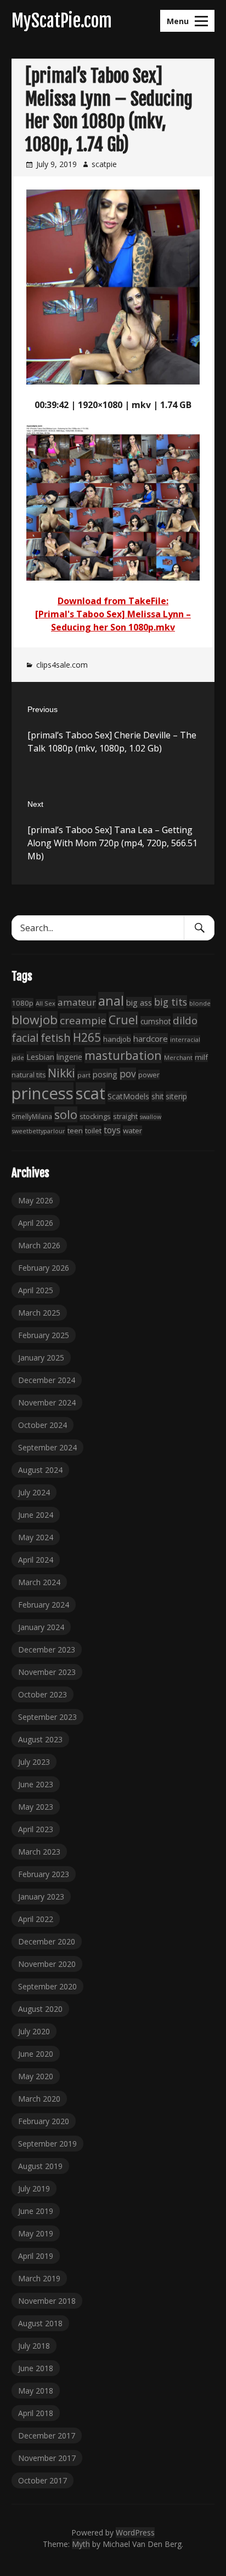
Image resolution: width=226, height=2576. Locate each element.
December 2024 (47, 1380)
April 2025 (36, 1290)
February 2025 (44, 1335)
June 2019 (36, 2211)
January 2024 (41, 1627)
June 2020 (36, 2054)
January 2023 (41, 1897)
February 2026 (44, 1268)
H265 (87, 1037)
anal (111, 1001)
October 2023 (43, 1694)
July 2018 (34, 2346)
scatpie (104, 164)
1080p (22, 1003)
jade (18, 1057)
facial (25, 1038)
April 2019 (36, 2256)
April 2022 (36, 1919)
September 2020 (47, 1986)
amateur (77, 1002)
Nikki (61, 1073)
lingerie (69, 1057)
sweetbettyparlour (38, 1131)
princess (43, 1093)
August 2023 (40, 1739)
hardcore (151, 1039)
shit (157, 1096)
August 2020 (40, 2009)
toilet (93, 1131)
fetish (56, 1037)
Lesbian (40, 1057)
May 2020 (36, 2076)
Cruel (123, 1020)
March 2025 (39, 1313)
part (84, 1075)
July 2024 (34, 1492)
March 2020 (39, 2099)
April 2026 (36, 1223)
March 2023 (39, 1852)
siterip (176, 1096)
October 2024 (43, 1425)
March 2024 (39, 1582)
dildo (185, 1020)
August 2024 (40, 1470)
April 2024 (36, 1560)
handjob (117, 1039)
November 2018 (47, 2301)
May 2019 (36, 2233)
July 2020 (34, 2031)
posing (105, 1074)
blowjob (35, 1020)
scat (91, 1093)
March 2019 (39, 2278)
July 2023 (34, 1762)
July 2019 (34, 2188)
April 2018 (36, 2413)
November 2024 (47, 1402)
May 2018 (36, 2391)
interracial (185, 1039)
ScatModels (128, 1096)
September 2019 (47, 2144)
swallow (151, 1117)
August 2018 (40, 2323)
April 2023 (36, 1829)
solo (66, 1114)
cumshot (156, 1021)
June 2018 (36, 2368)
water (132, 1131)
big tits (171, 1002)
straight (125, 1117)
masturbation (123, 1055)
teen (75, 1131)
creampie (83, 1020)
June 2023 (36, 1784)
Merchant (178, 1057)
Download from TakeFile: (113, 601)
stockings (95, 1116)
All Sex (46, 1003)
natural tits (29, 1075)
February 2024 (44, 1605)
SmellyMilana (32, 1116)
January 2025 (41, 1358)
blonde (200, 1003)
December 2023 (47, 1650)
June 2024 (36, 1515)
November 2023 (47, 1672)
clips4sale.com (62, 665)
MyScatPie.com (62, 21)
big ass (139, 1002)
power (149, 1075)
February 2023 (44, 1874)
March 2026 (39, 1245)
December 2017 (47, 2436)
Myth (81, 2544)
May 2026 (36, 1200)
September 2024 (47, 1447)
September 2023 (47, 1717)
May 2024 (36, 1537)
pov (128, 1074)
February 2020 (44, 2121)
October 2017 (43, 2480)
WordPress (135, 2532)
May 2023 (36, 1807)
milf (201, 1057)
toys (112, 1130)
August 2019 (40, 2166)
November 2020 (47, 1964)
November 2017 (47, 2458)
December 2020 (47, 1941)
